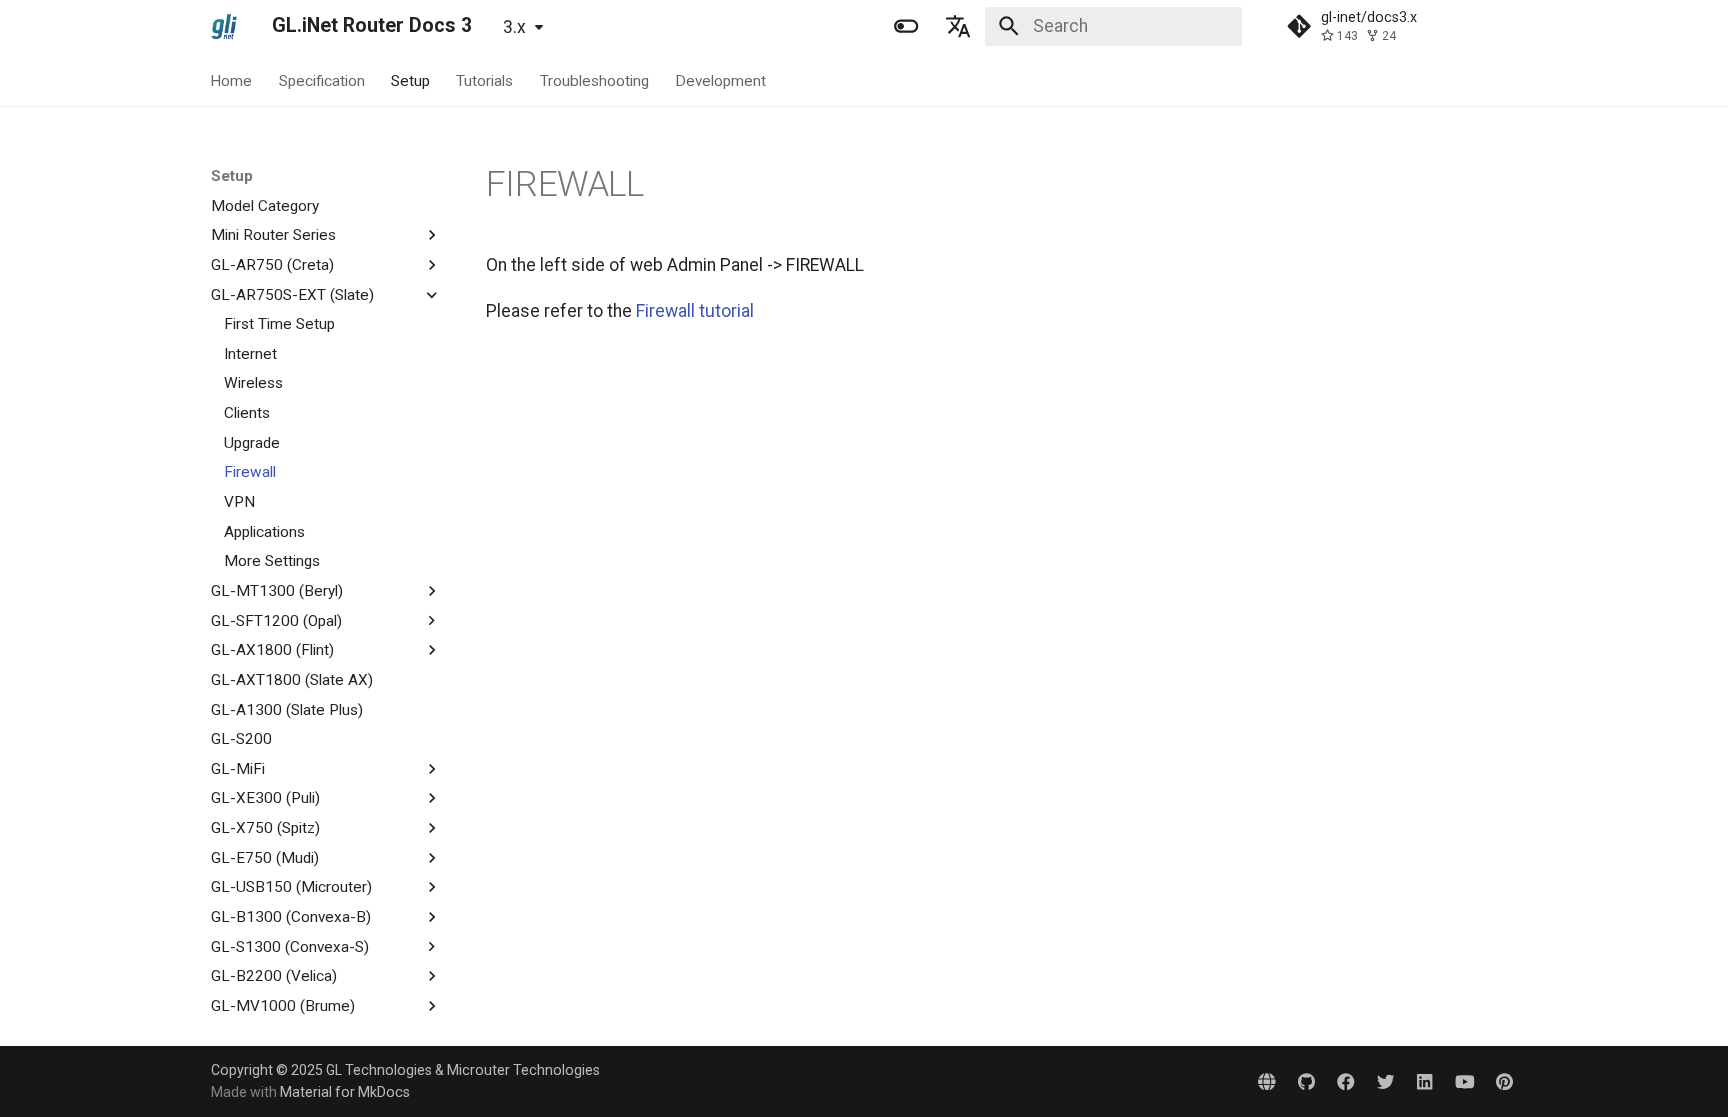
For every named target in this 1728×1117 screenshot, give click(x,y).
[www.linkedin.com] (1424, 1080)
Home (232, 80)
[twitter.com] (1385, 1080)
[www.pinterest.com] (1504, 1080)
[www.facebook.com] (1345, 1080)
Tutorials (485, 80)
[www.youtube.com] (1464, 1080)
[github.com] (1306, 1080)
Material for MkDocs (345, 1092)
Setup (410, 80)
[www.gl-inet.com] (1266, 1080)
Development (720, 80)
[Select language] (959, 26)
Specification (322, 80)
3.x (514, 27)
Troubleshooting (594, 80)
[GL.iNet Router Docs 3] (224, 26)
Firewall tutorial (695, 311)
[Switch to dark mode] (906, 26)
